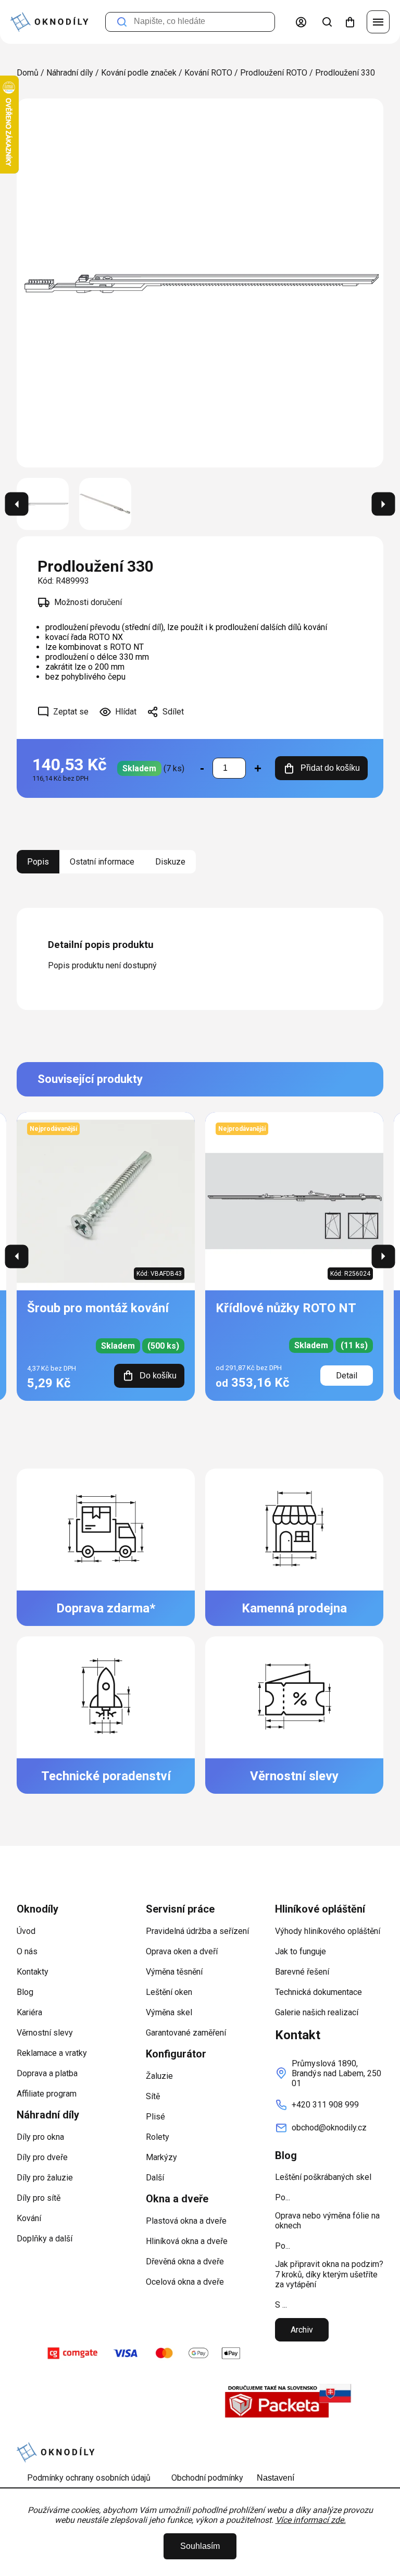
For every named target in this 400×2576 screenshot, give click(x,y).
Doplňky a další (45, 2239)
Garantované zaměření (186, 2033)
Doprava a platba (47, 2073)
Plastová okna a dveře (186, 2221)
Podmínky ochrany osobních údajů (89, 2478)
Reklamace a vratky (52, 2053)
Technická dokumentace (318, 1992)
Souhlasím (200, 2546)
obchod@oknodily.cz (329, 2128)
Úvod (26, 1931)
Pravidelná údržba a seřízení (197, 1931)
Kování (29, 2218)
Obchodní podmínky (207, 2478)
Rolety (158, 2137)
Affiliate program (47, 2094)
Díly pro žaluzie (45, 2178)
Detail (347, 1376)
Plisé (155, 2117)
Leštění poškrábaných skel (323, 2177)
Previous (17, 1256)
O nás (27, 1951)
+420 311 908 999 (325, 2105)
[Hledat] (327, 22)
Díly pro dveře (42, 2157)
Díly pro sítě (39, 2198)
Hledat (122, 22)
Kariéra (29, 2012)
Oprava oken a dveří (182, 1951)
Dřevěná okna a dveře (185, 2261)
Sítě (153, 2096)
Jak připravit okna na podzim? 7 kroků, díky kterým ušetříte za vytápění (329, 2274)
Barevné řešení (302, 1972)
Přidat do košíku (330, 768)
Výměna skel (169, 2012)
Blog (25, 1992)
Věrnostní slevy (45, 2033)
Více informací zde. (311, 2520)
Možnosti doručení (88, 602)
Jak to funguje (301, 1951)
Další (155, 2178)
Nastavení (276, 2478)
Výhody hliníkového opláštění (328, 1931)
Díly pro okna (40, 2137)
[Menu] (378, 22)
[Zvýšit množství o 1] (258, 768)
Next (384, 1256)
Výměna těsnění (174, 1972)
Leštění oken (169, 1992)
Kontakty (33, 1972)
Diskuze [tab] (170, 862)
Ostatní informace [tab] (102, 862)
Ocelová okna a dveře (185, 2282)
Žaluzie (159, 2076)
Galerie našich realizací (317, 2012)
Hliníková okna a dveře (187, 2241)
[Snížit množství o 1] (202, 768)
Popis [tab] (38, 862)
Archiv (302, 2330)
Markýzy (161, 2157)
